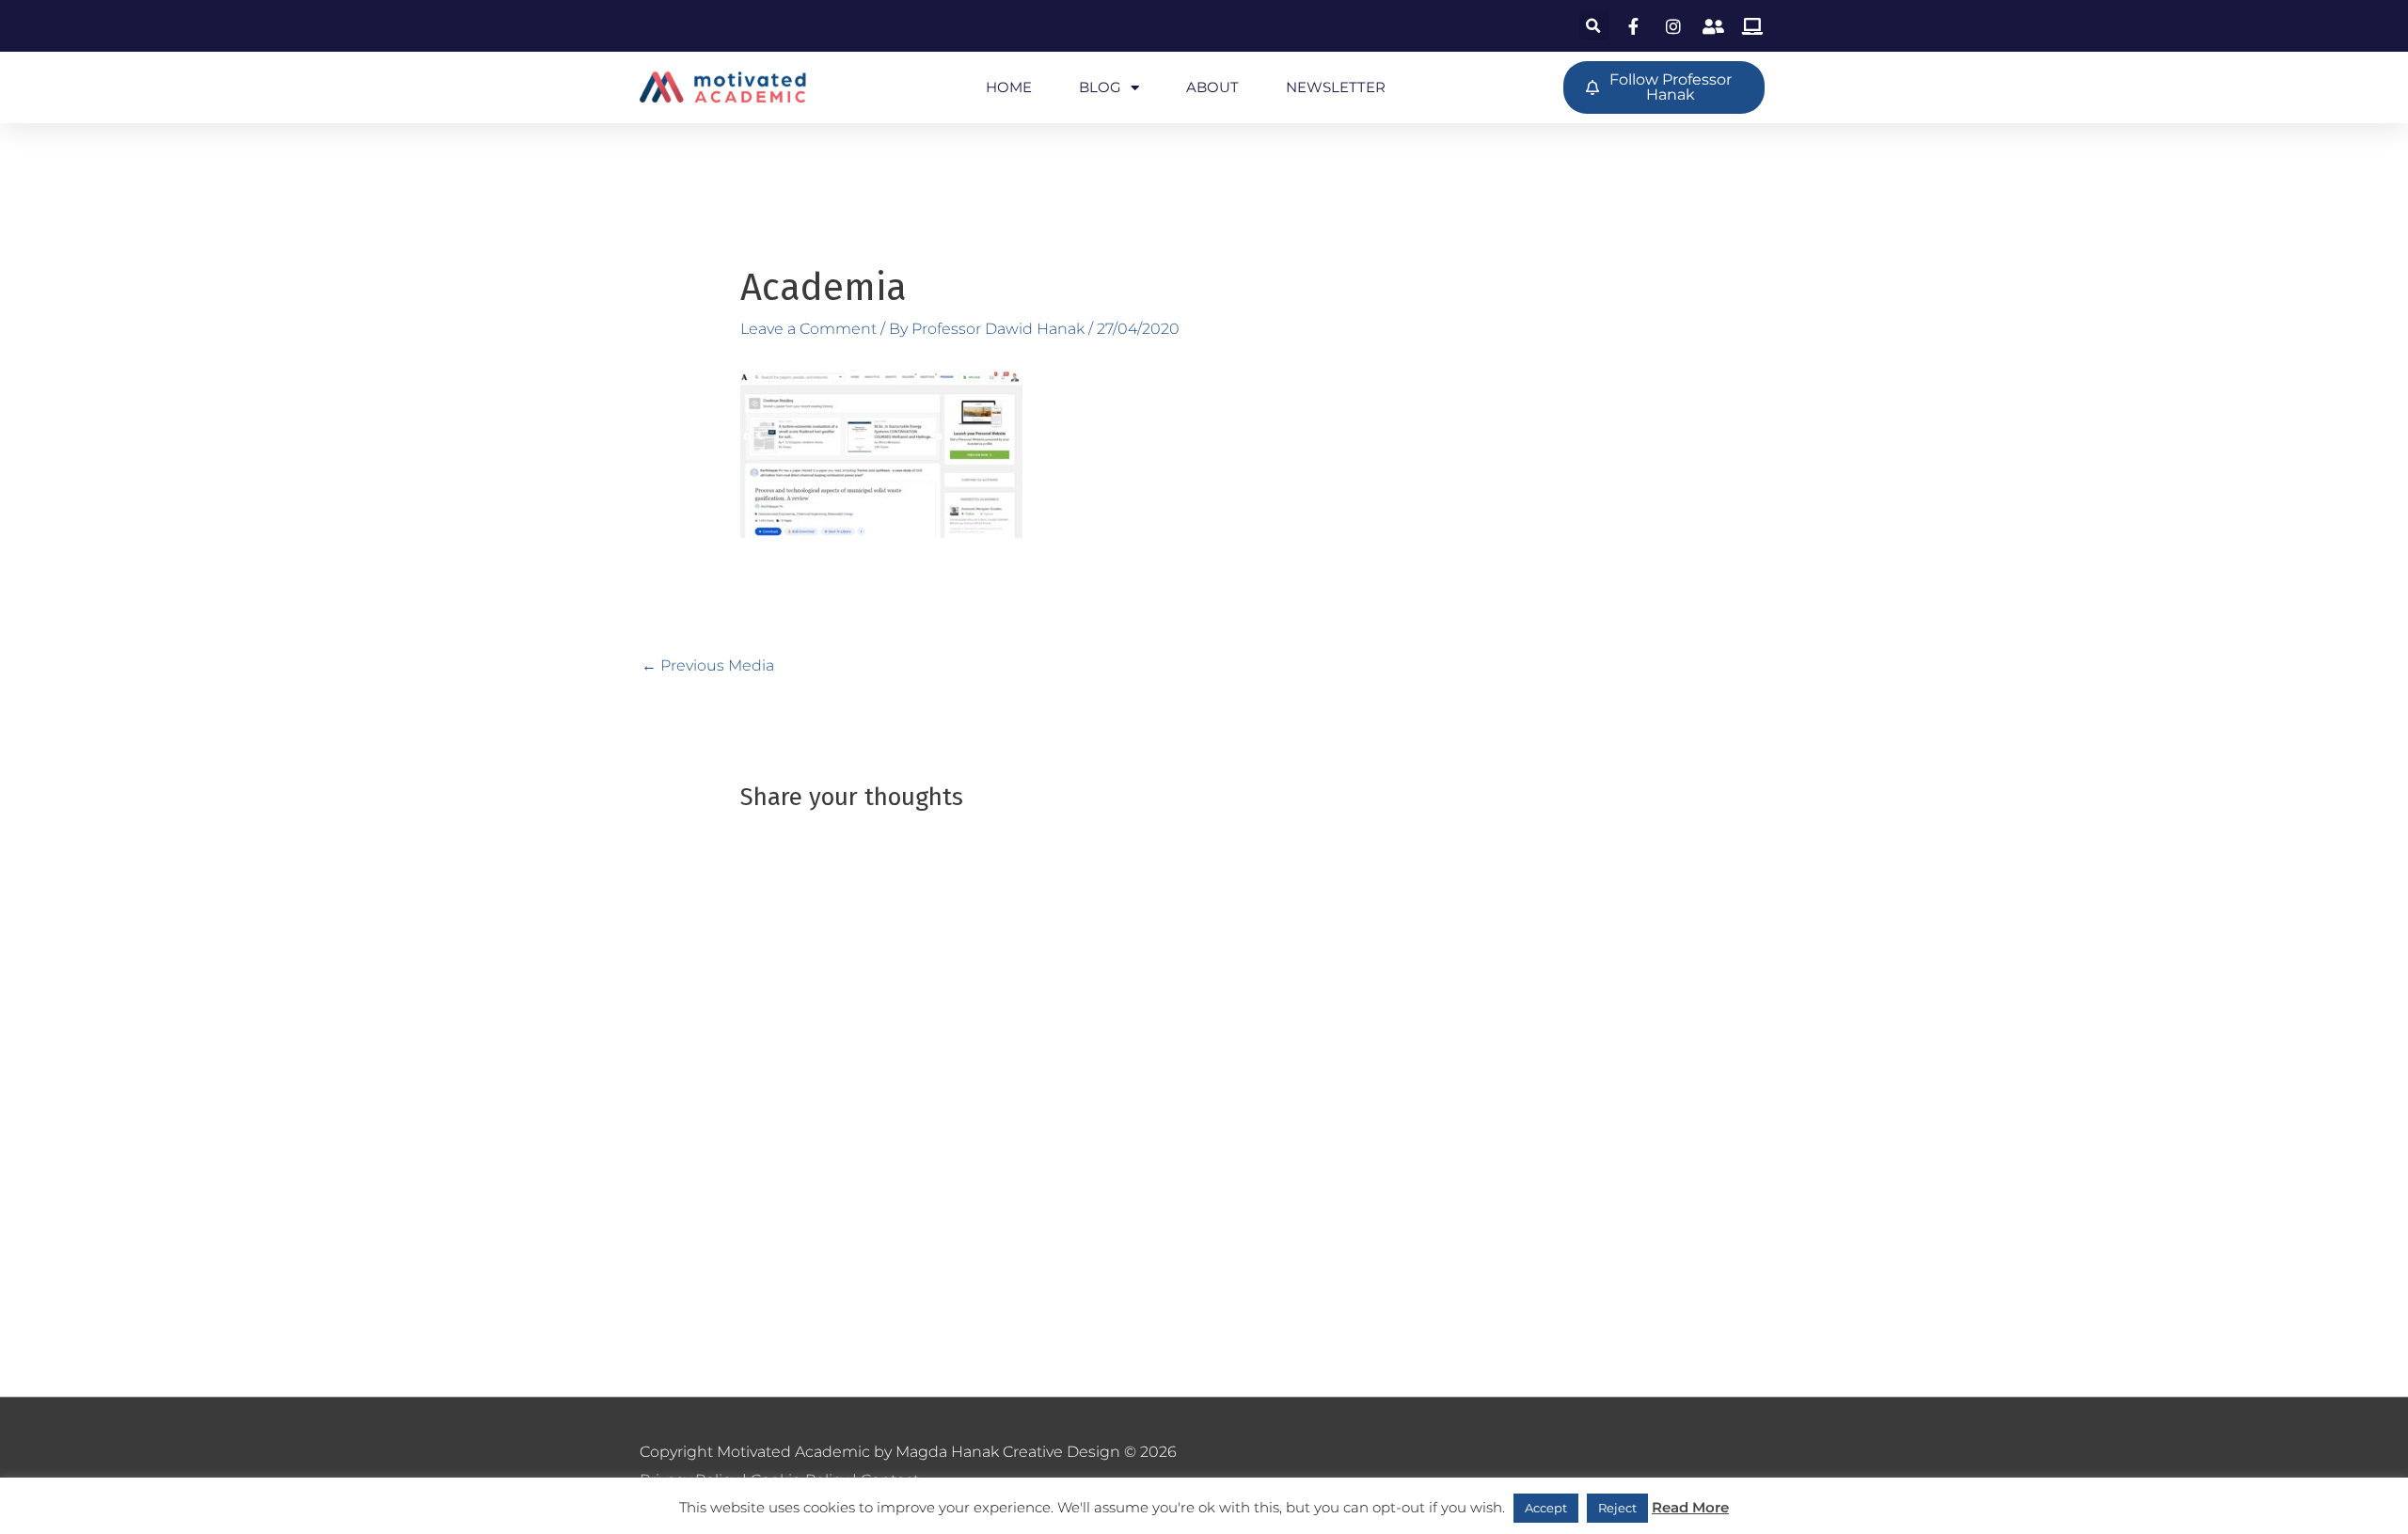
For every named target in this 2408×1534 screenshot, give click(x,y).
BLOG (1100, 87)
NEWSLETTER (1336, 87)
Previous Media (708, 665)
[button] (1594, 26)
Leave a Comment (808, 329)
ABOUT (1212, 87)
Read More (1690, 1507)
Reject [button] (1617, 1508)
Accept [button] (1546, 1508)
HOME (1009, 87)
